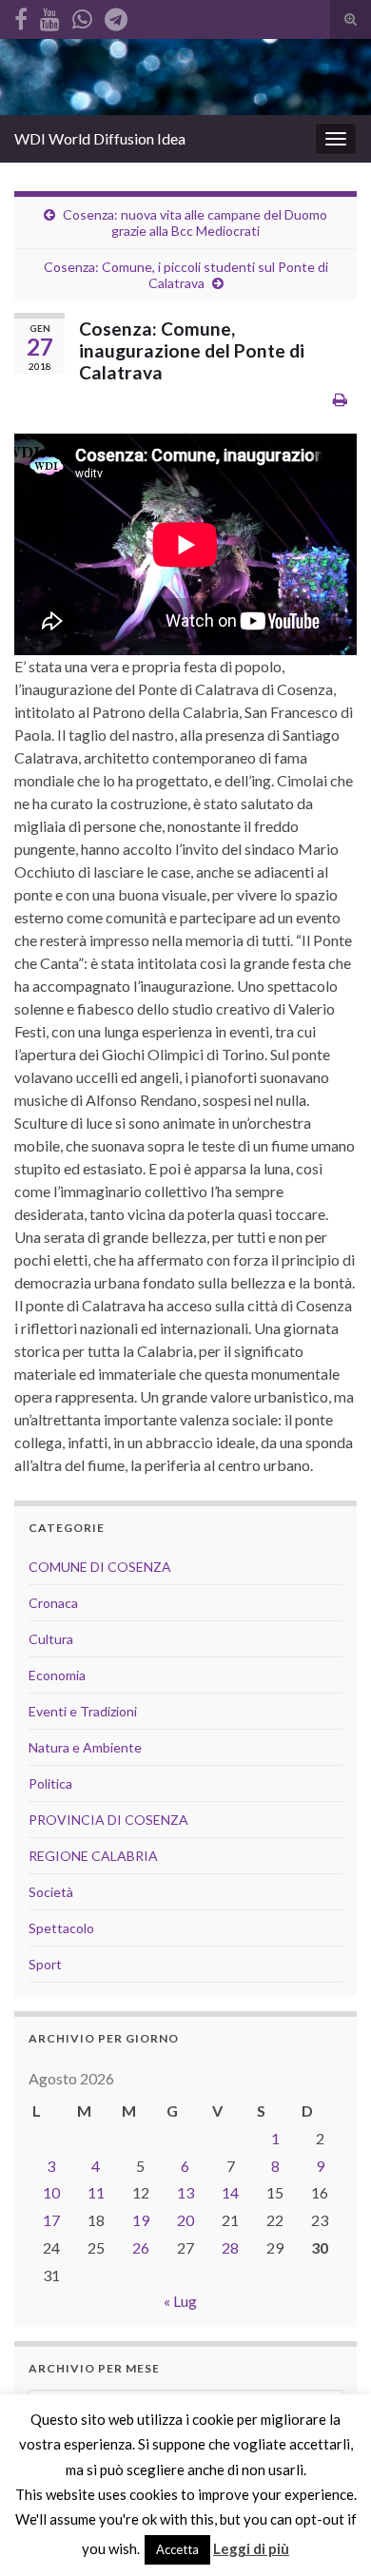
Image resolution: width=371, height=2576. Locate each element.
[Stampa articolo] (340, 399)
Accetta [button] (177, 2549)
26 (141, 2247)
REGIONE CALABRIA (93, 1856)
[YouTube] (50, 16)
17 (51, 2220)
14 (230, 2192)
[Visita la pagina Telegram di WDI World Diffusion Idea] (116, 16)
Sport (45, 1964)
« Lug (180, 2301)
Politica (50, 1783)
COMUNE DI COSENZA (100, 1567)
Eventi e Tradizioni (83, 1711)
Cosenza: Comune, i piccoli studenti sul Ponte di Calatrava (186, 275)
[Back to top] (328, 2533)
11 (96, 2192)
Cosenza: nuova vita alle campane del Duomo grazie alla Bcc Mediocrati (195, 223)
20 (185, 2220)
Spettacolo (61, 1928)
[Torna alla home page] (185, 77)
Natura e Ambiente (85, 1747)
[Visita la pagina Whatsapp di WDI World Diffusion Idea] (82, 16)
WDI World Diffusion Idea (100, 138)
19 (141, 2220)
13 (185, 2192)
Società (51, 1892)
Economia (57, 1675)
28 (230, 2247)
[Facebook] (21, 16)
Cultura (51, 1639)
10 (51, 2192)
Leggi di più (251, 2548)
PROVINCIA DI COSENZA (108, 1820)
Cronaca (53, 1603)
